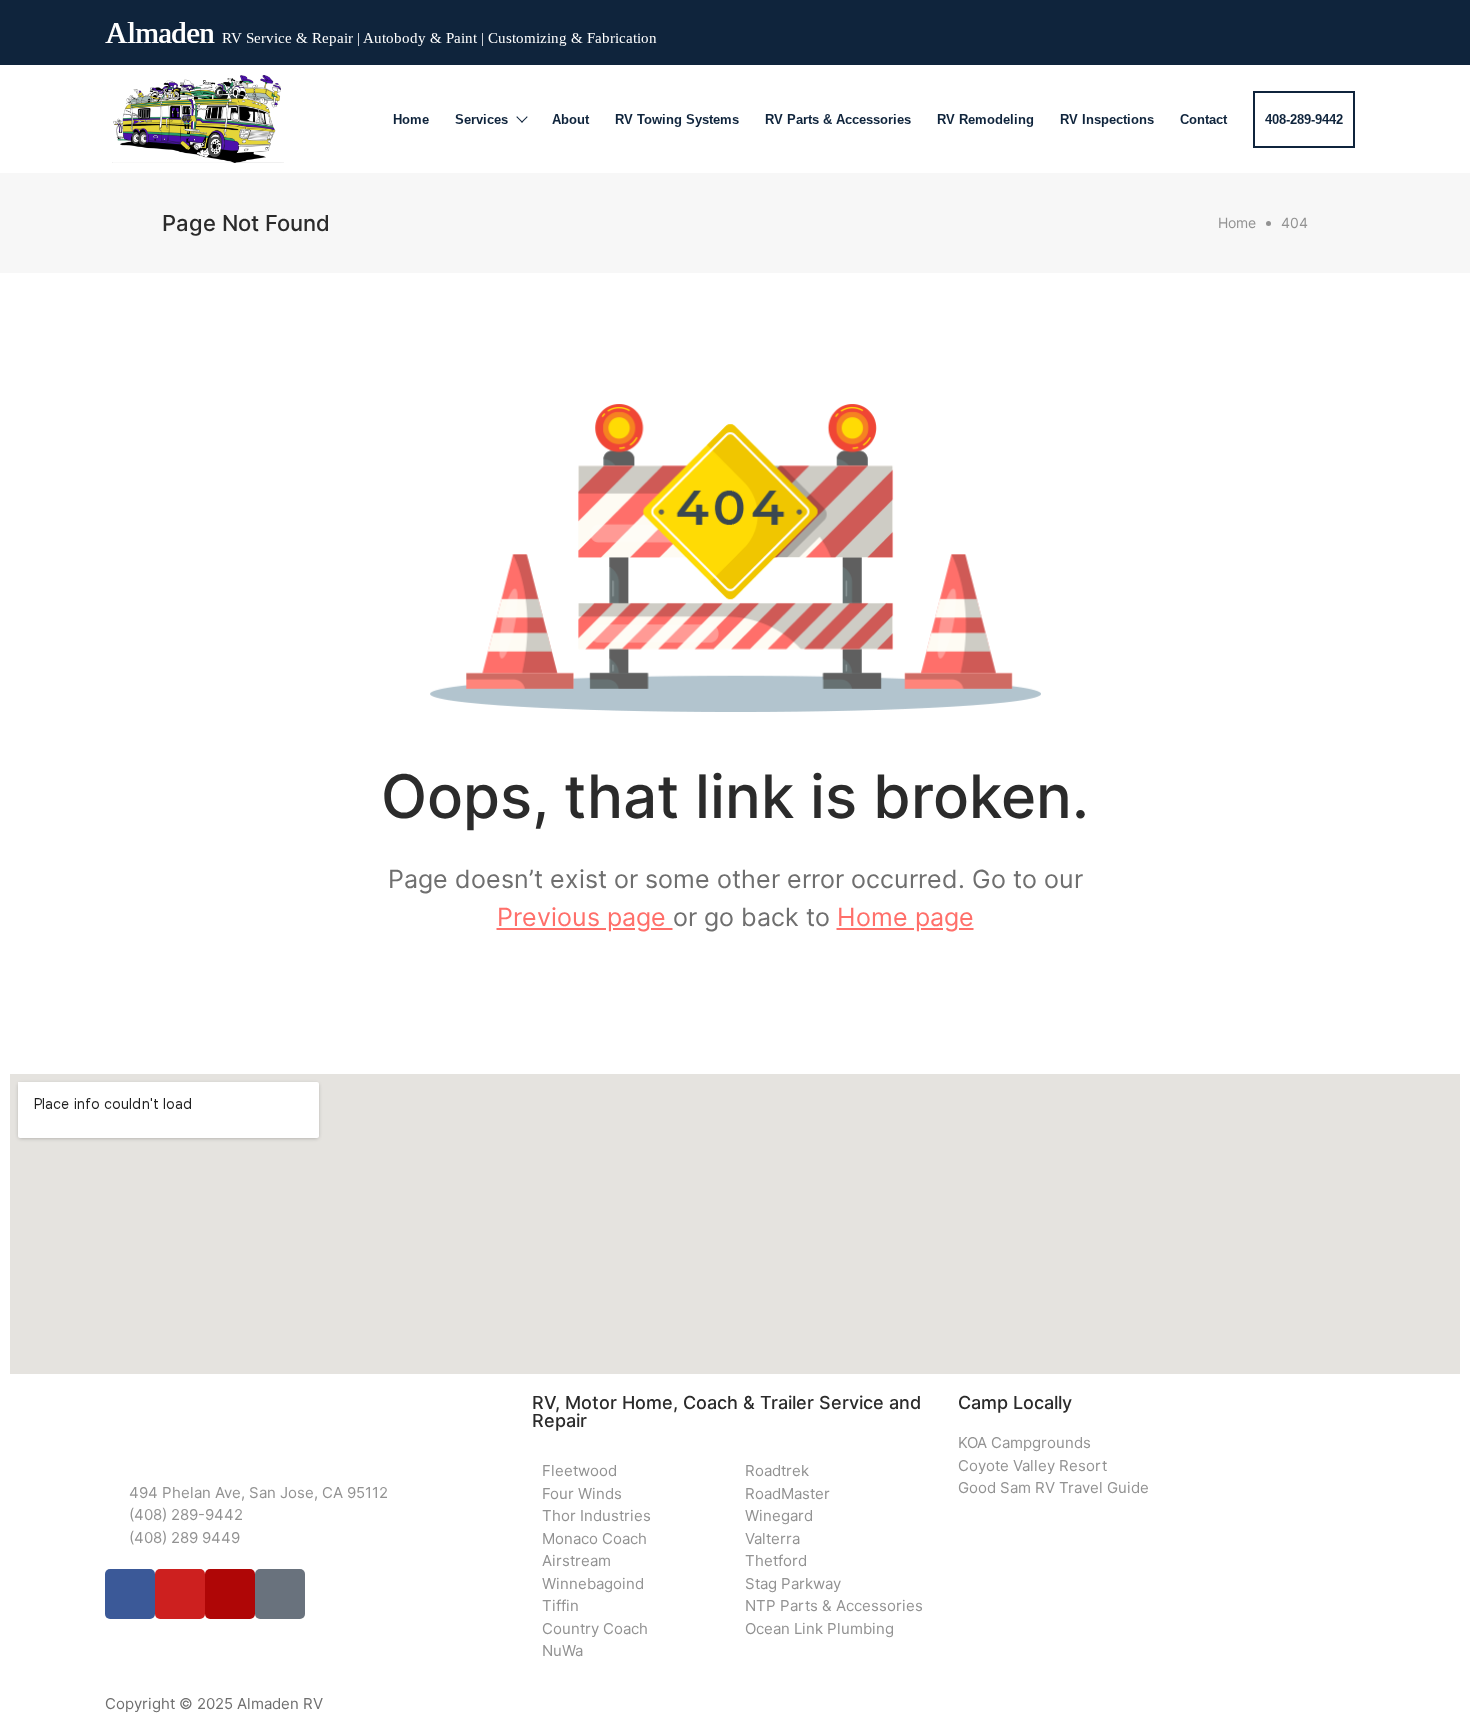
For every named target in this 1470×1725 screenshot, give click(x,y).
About (570, 119)
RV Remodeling (985, 119)
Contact (1203, 119)
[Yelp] (1309, 28)
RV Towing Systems (677, 119)
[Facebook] (1237, 28)
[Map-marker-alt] (1345, 28)
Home (411, 119)
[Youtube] (1273, 28)
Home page (905, 917)
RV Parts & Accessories (838, 119)
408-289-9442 (1304, 119)
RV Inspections (1107, 119)
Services (481, 119)
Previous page (585, 917)
